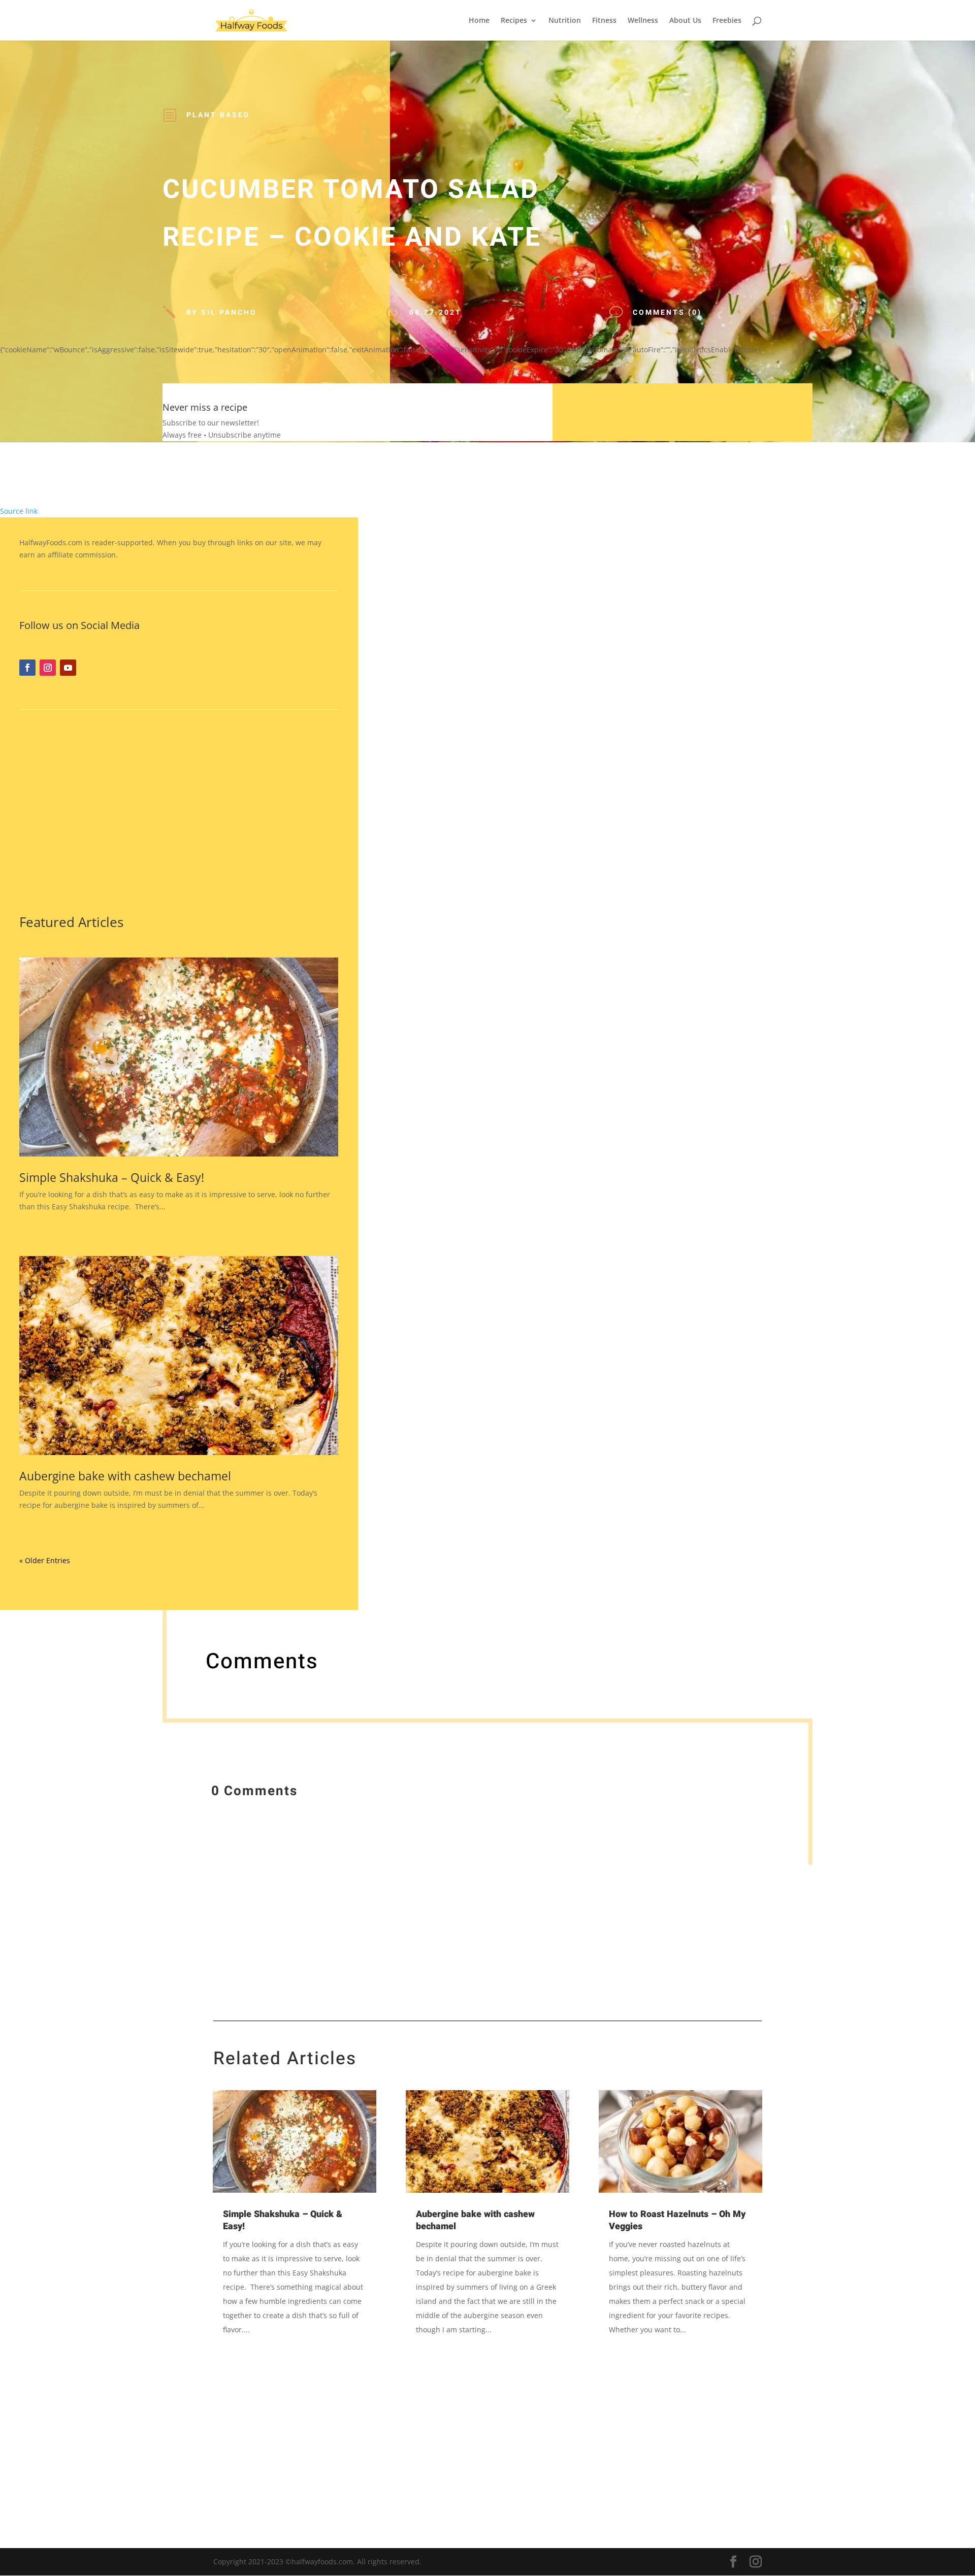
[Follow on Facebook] (27, 668)
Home (479, 21)
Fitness (604, 21)
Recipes (514, 21)
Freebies (727, 21)
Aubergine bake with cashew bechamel (125, 1476)
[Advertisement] (179, 810)
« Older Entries (45, 1560)
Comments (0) (667, 312)
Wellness (643, 21)
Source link (19, 511)
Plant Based (218, 115)
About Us (685, 21)
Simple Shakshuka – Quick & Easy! (112, 1177)
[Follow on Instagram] (48, 668)
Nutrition (565, 21)
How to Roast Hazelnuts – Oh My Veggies (677, 2220)
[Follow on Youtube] (68, 668)
